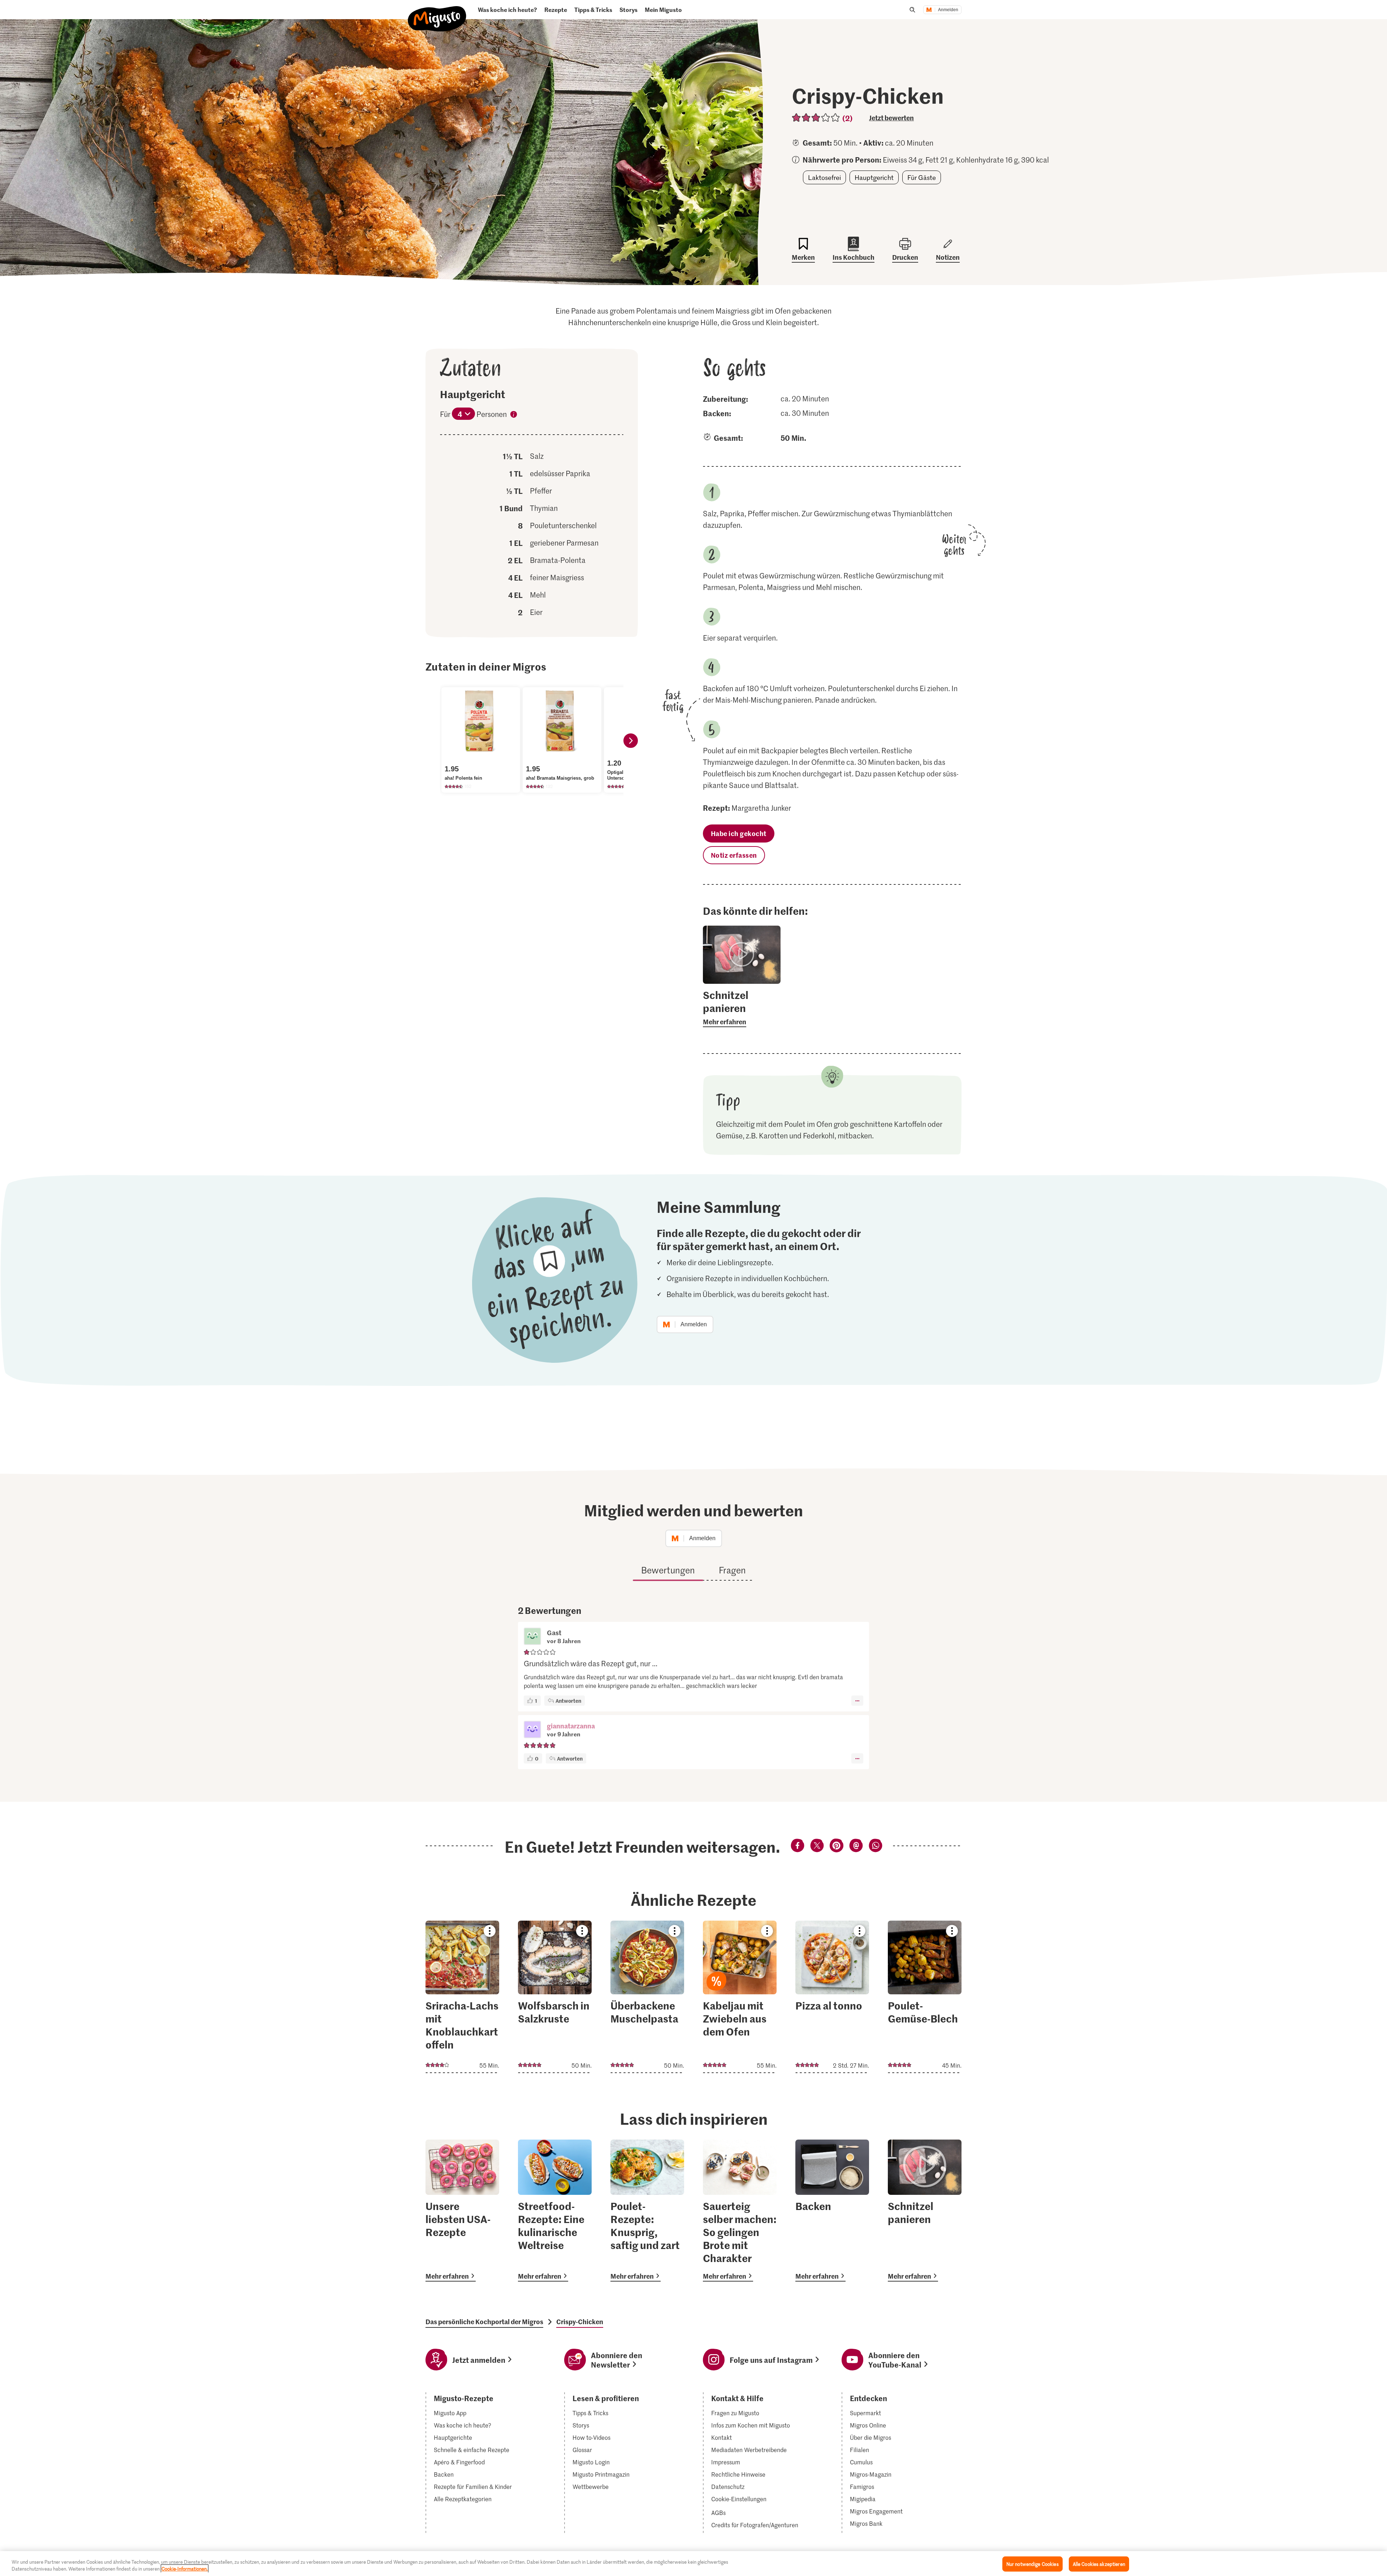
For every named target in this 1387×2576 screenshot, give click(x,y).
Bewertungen (668, 1570)
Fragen (732, 1570)
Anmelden (948, 10)
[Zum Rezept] (462, 1997)
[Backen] (832, 2211)
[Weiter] (631, 741)
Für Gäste (922, 177)
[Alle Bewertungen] (816, 118)
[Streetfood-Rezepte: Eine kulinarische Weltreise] (555, 2211)
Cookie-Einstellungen (739, 2499)
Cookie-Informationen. (185, 2569)
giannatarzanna (571, 1726)
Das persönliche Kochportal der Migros (484, 2322)
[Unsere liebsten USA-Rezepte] (462, 2211)
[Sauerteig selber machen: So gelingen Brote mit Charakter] (740, 2211)
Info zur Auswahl (514, 415)
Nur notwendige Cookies (1032, 2564)
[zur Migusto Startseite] (437, 13)
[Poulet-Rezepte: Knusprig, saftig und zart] (647, 2211)
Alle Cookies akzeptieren (1099, 2564)
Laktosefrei (824, 177)
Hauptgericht (874, 177)
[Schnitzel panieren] (925, 2211)
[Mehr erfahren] (742, 1008)
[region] (693, 2564)
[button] (532, 1730)
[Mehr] (857, 1701)
